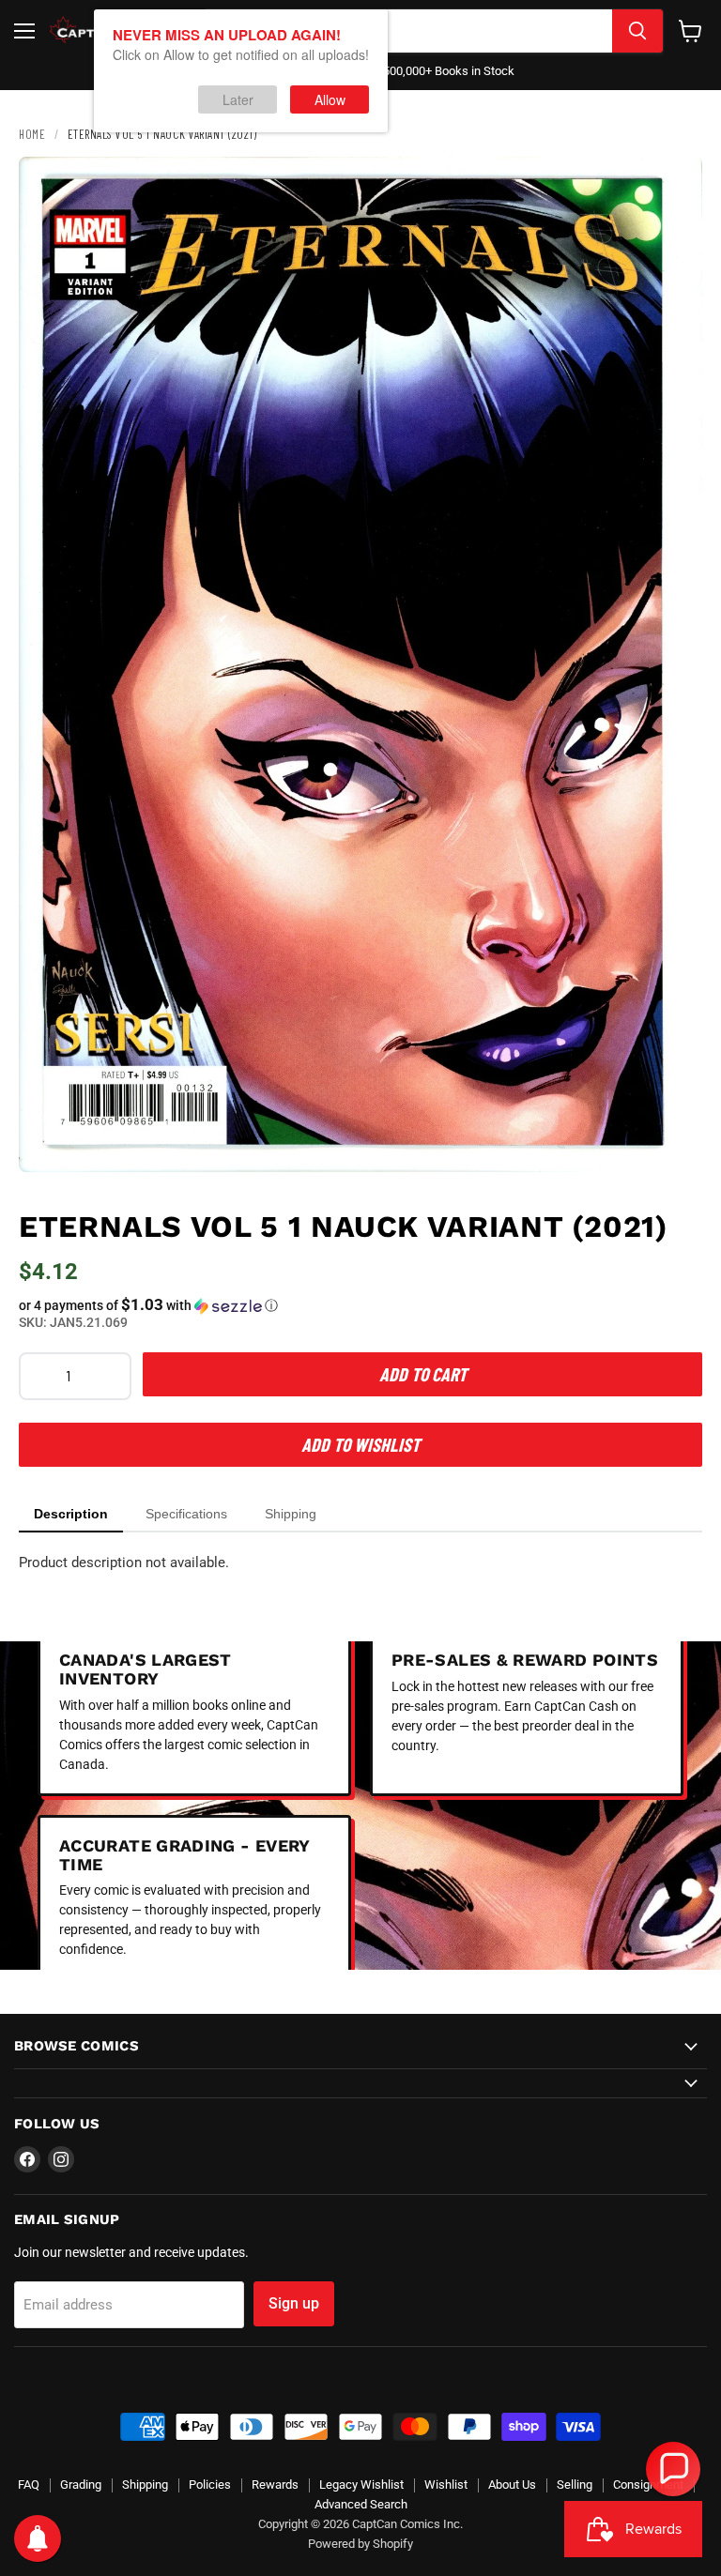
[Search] (637, 31)
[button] (360, 1305)
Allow (330, 99)
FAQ (29, 2485)
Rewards (275, 2485)
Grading (81, 2485)
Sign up (294, 2303)
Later (238, 99)
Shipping (145, 2485)
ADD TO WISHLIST (360, 1444)
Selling (575, 2485)
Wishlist (446, 2485)
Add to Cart (423, 1374)
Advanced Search (361, 2504)
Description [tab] (71, 1514)
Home (32, 134)
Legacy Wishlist (361, 2485)
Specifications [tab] (186, 1514)
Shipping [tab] (291, 1514)
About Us (512, 2485)
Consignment (648, 2485)
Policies (210, 2485)
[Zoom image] (672, 1142)
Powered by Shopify (360, 2544)
